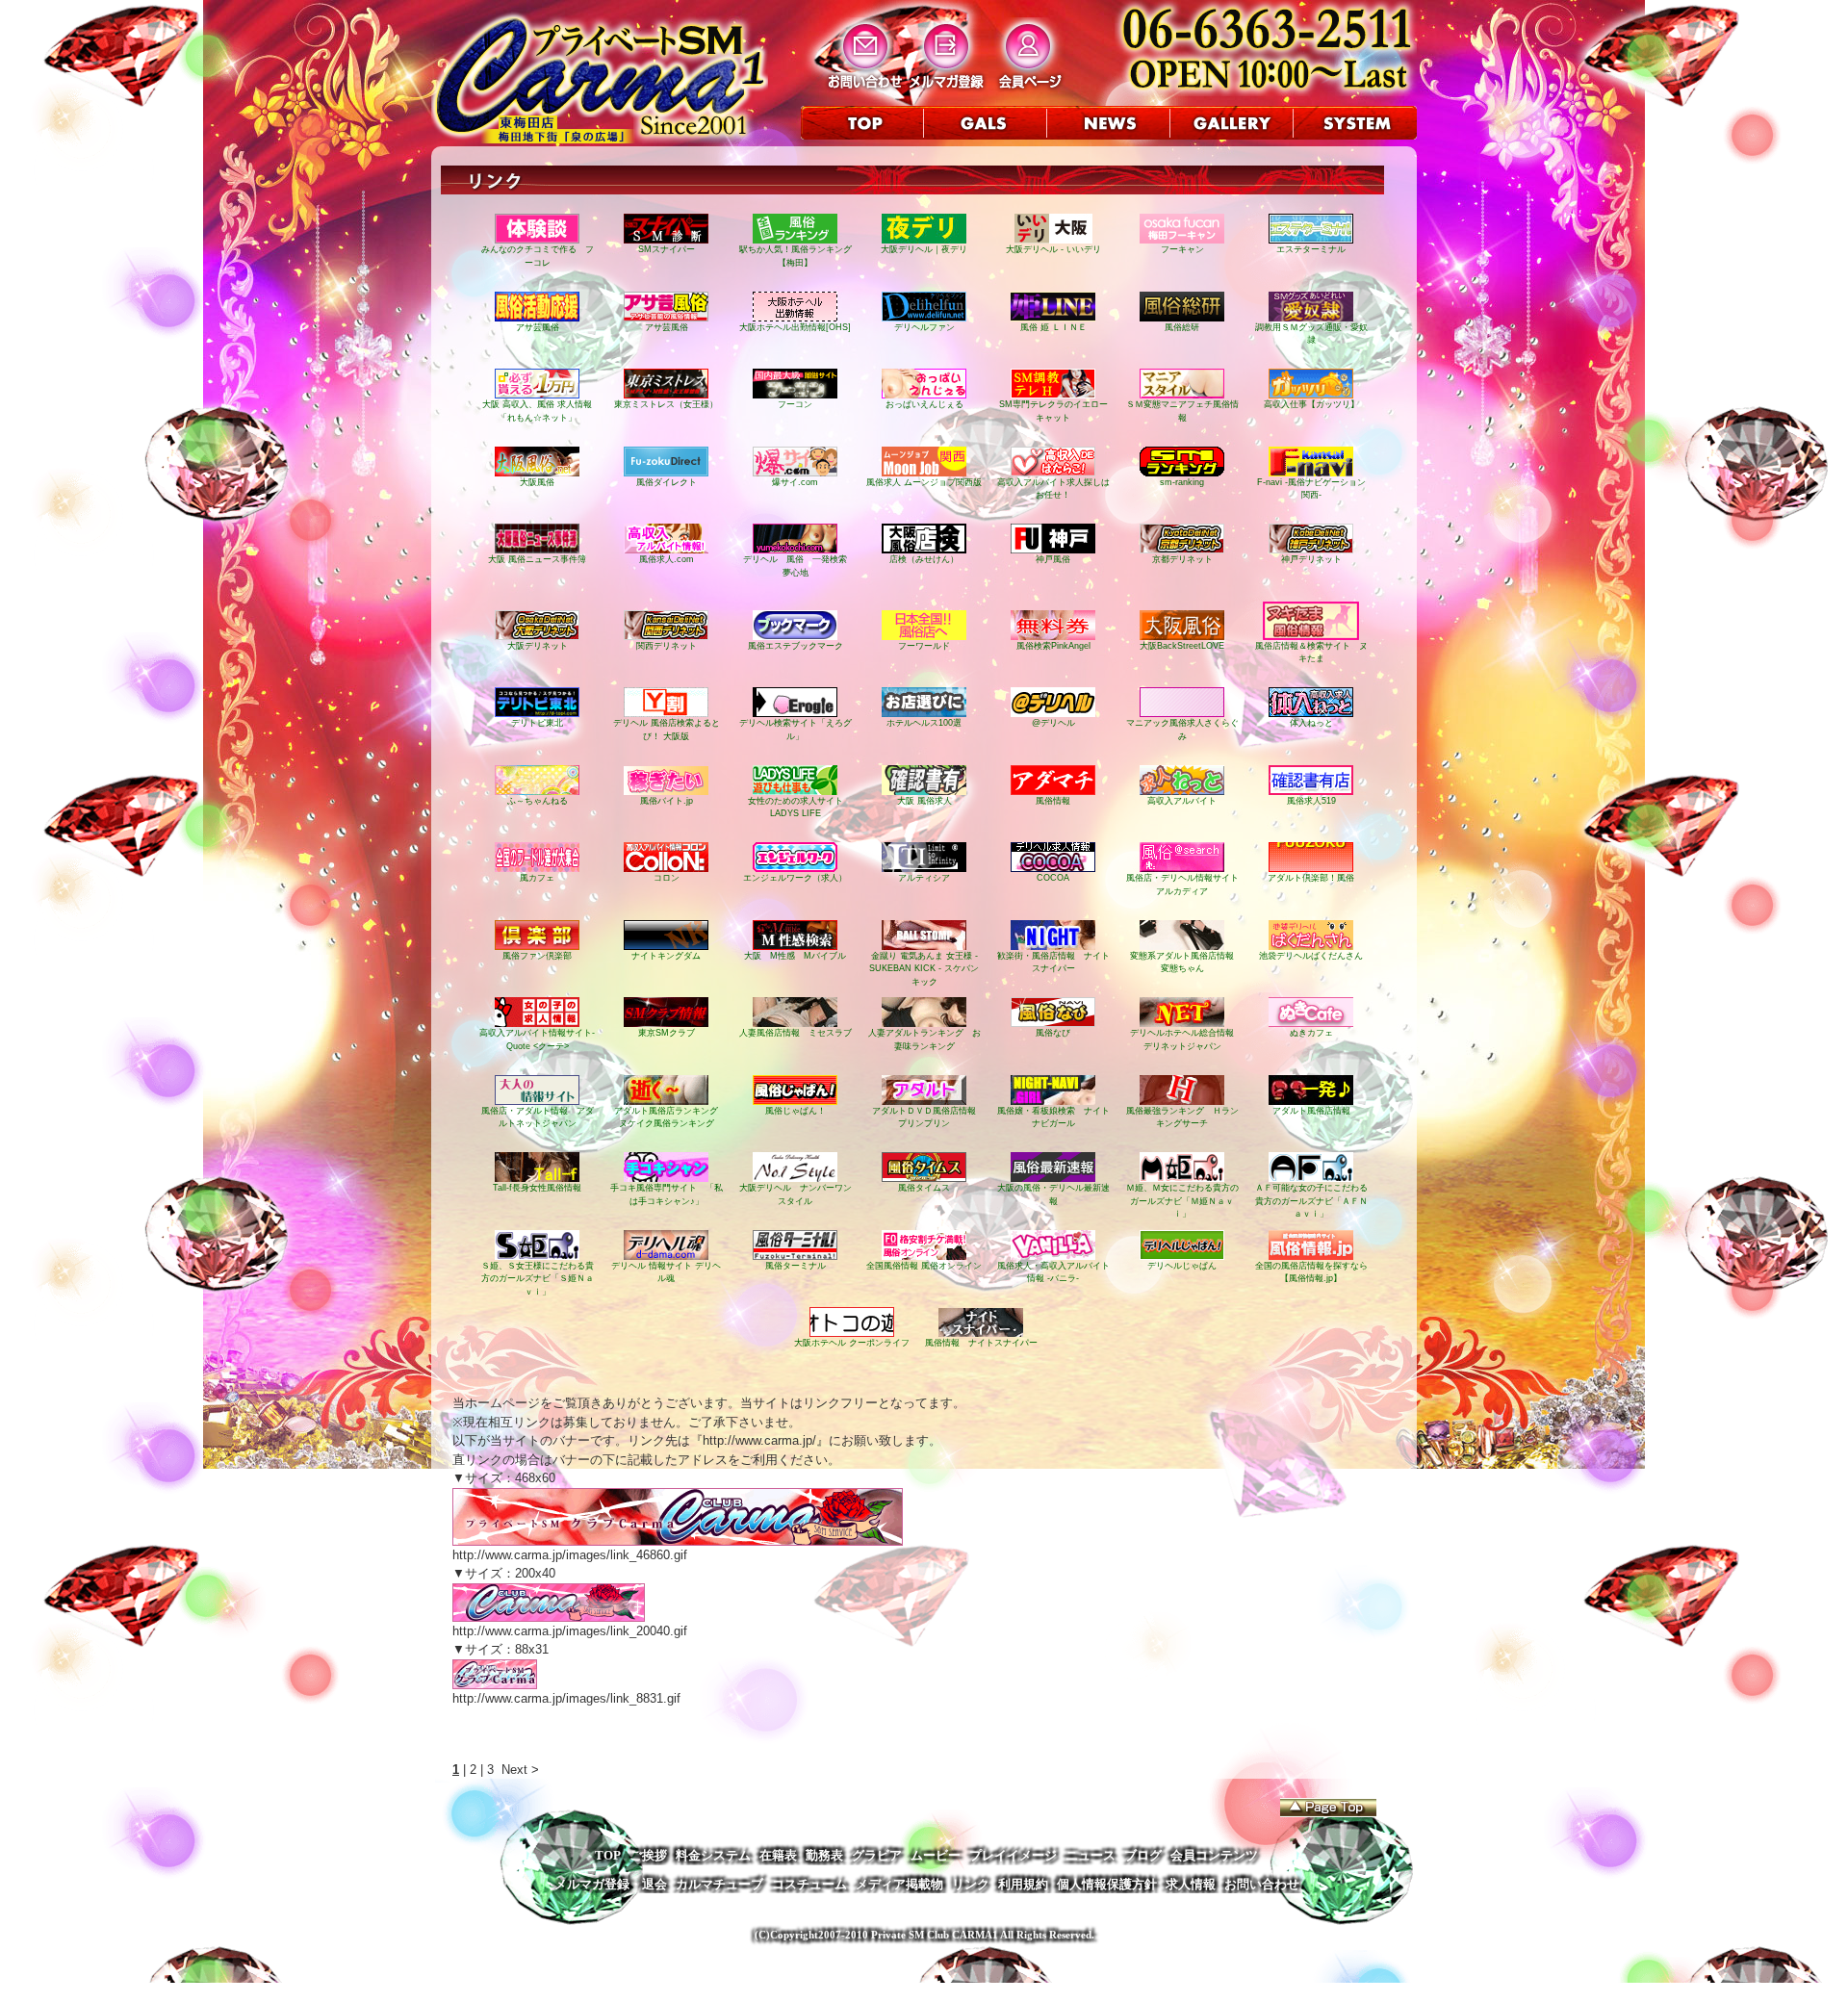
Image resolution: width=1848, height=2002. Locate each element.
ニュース (1091, 1855)
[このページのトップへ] (1328, 1808)
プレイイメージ (1013, 1855)
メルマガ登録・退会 (611, 1884)
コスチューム (809, 1884)
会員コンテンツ (1214, 1855)
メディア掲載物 (899, 1884)
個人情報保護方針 (1107, 1884)
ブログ (1143, 1855)
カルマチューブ (719, 1884)
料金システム (713, 1855)
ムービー (936, 1855)
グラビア (877, 1855)
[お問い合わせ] (865, 88)
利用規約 (1023, 1884)
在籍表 (778, 1855)
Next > (520, 1770)
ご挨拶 (648, 1855)
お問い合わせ (1262, 1884)
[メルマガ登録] (947, 88)
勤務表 (824, 1855)
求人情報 (1191, 1884)
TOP (608, 1855)
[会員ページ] (1028, 88)
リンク (971, 1884)
